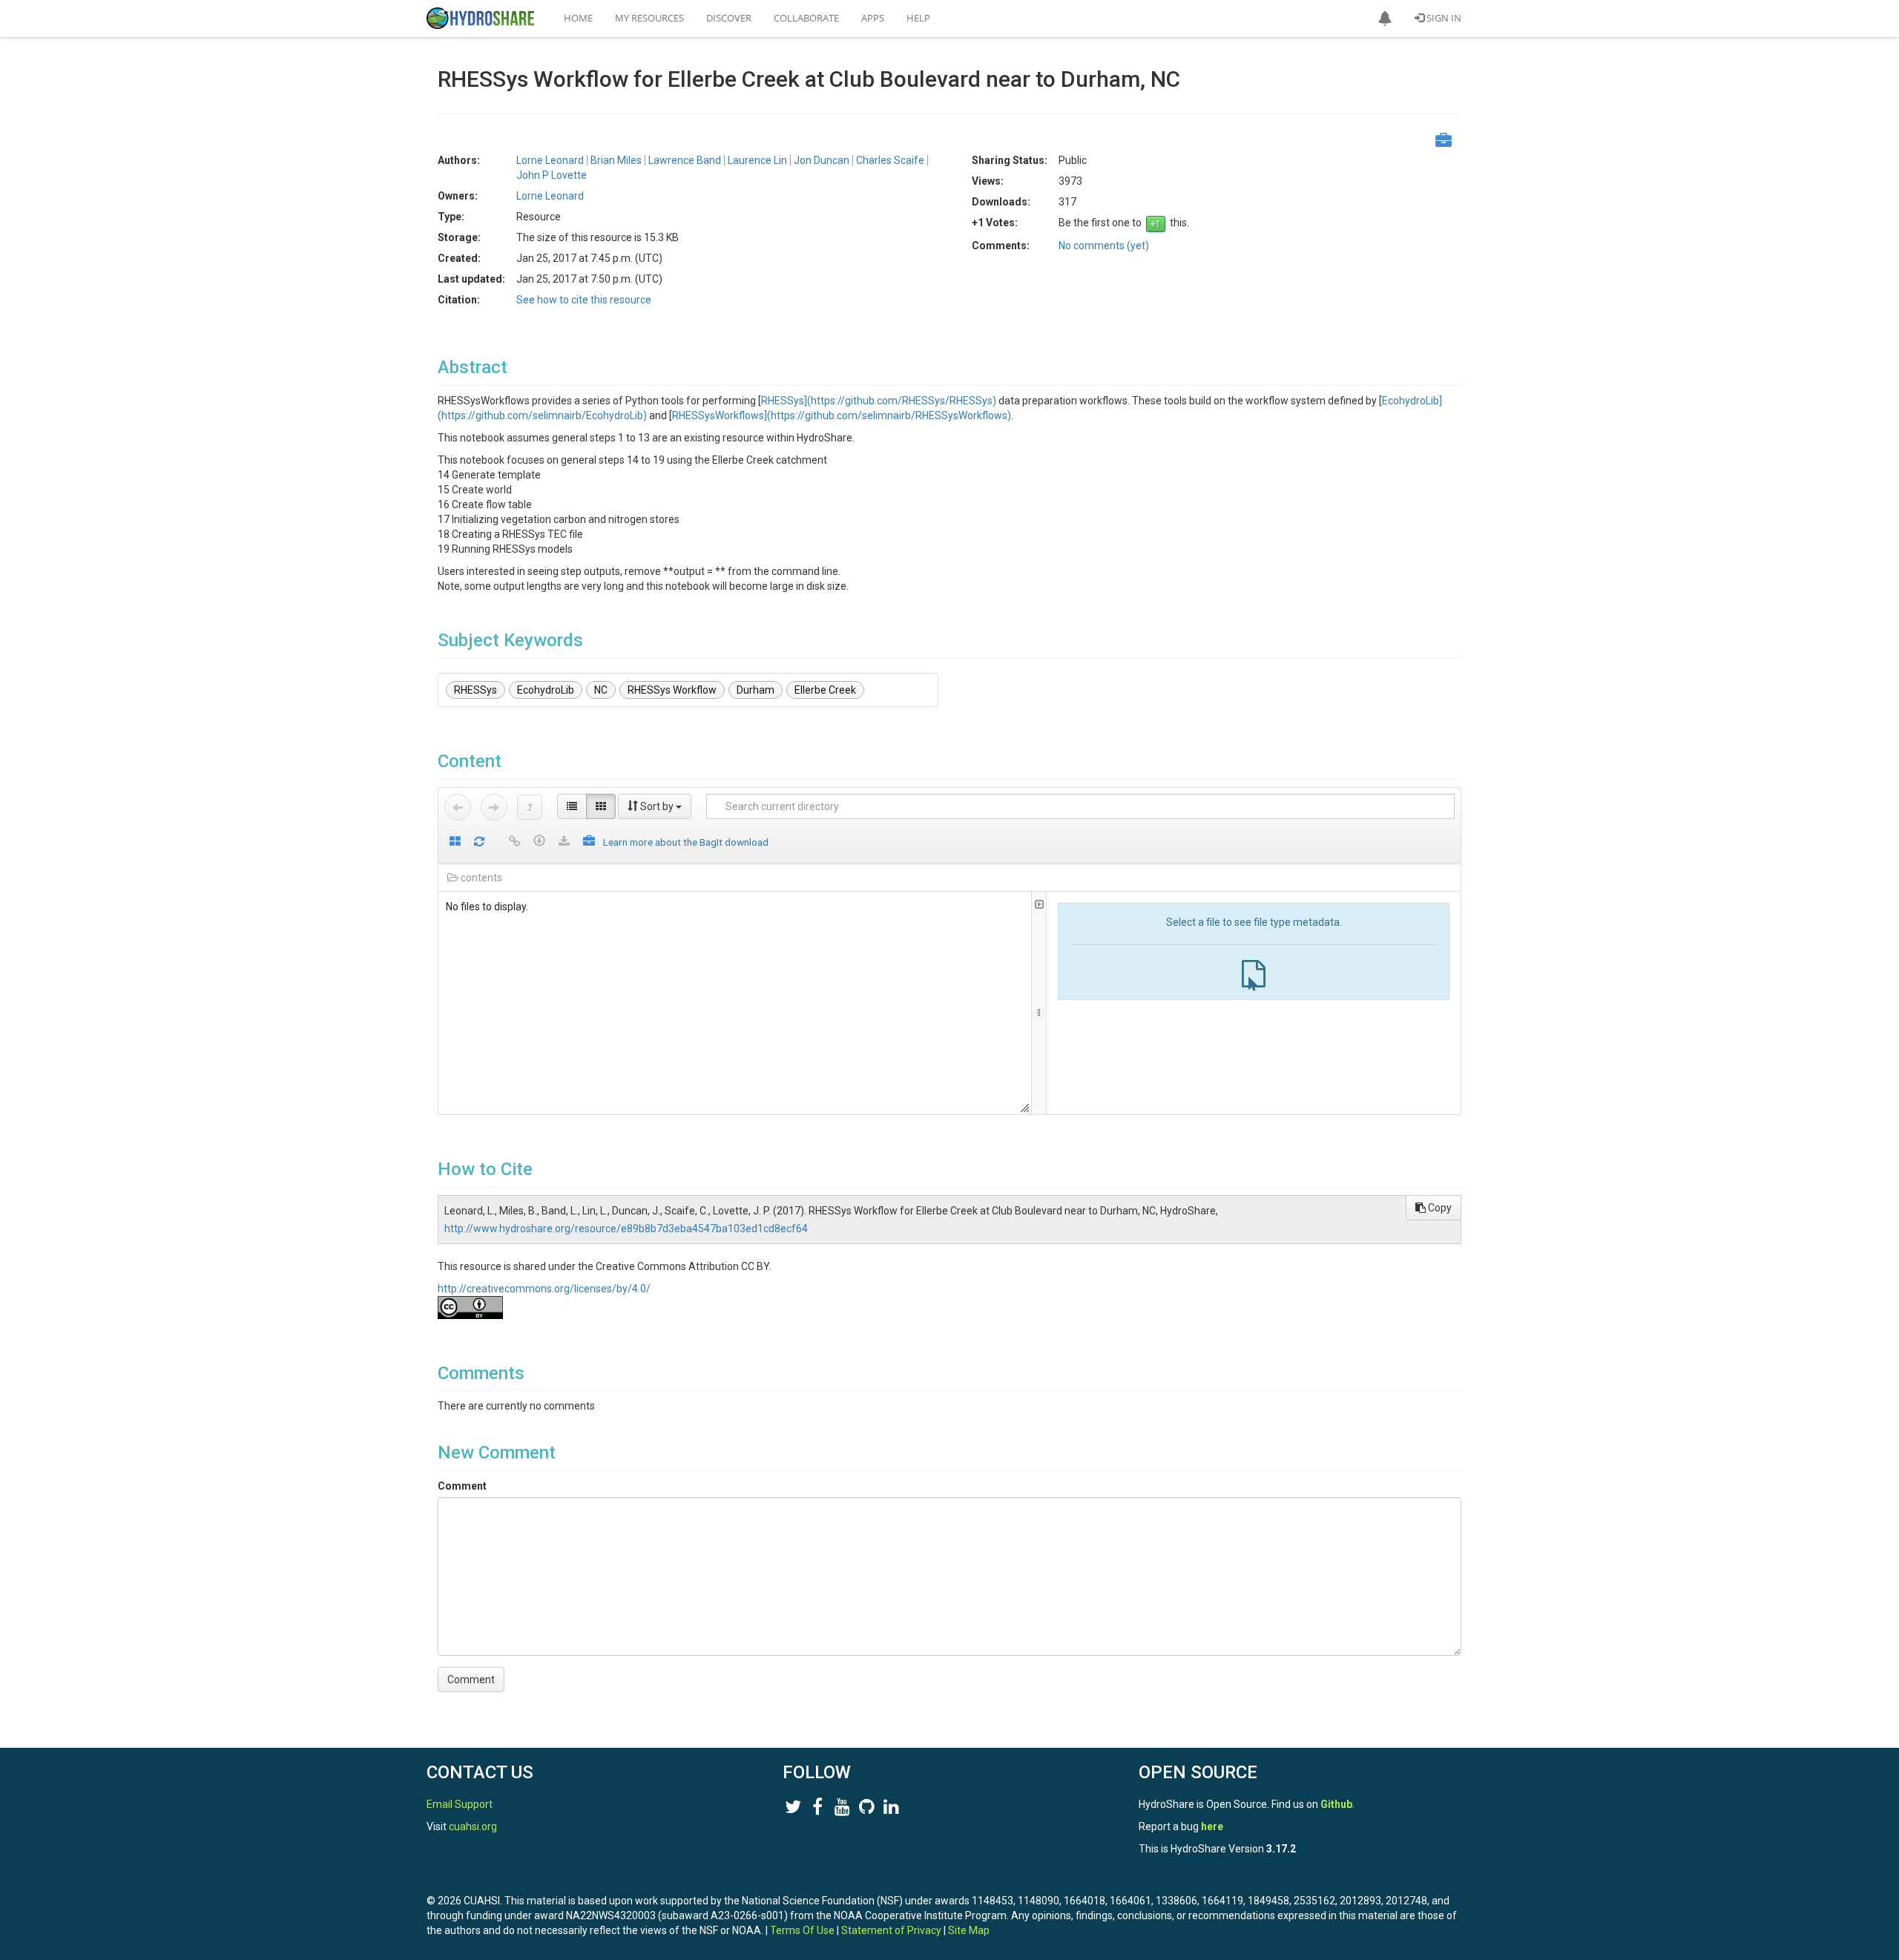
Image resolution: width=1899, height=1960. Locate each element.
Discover (729, 18)
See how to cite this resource (584, 300)
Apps (873, 18)
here (1212, 1826)
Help (918, 18)
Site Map (969, 1930)
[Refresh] (479, 842)
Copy (1439, 1208)
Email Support (460, 1804)
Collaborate (806, 18)
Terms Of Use (802, 1930)
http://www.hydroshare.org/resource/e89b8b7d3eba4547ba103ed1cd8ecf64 (626, 1229)
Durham (756, 690)
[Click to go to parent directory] (530, 807)
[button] (1385, 19)
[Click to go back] (458, 807)
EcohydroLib (546, 690)
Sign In (1443, 18)
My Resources (649, 18)
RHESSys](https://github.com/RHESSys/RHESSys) (879, 401)
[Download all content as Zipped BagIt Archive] (589, 842)
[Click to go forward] (494, 807)
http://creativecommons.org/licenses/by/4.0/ (544, 1289)
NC (601, 690)
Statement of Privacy (891, 1930)
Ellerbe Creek (825, 690)
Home (578, 18)
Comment (462, 1486)
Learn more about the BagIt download (686, 842)
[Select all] (455, 842)
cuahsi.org (473, 1826)
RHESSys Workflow (672, 690)
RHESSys (475, 690)
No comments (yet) (1104, 246)
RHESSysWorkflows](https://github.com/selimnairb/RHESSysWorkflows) (842, 415)
